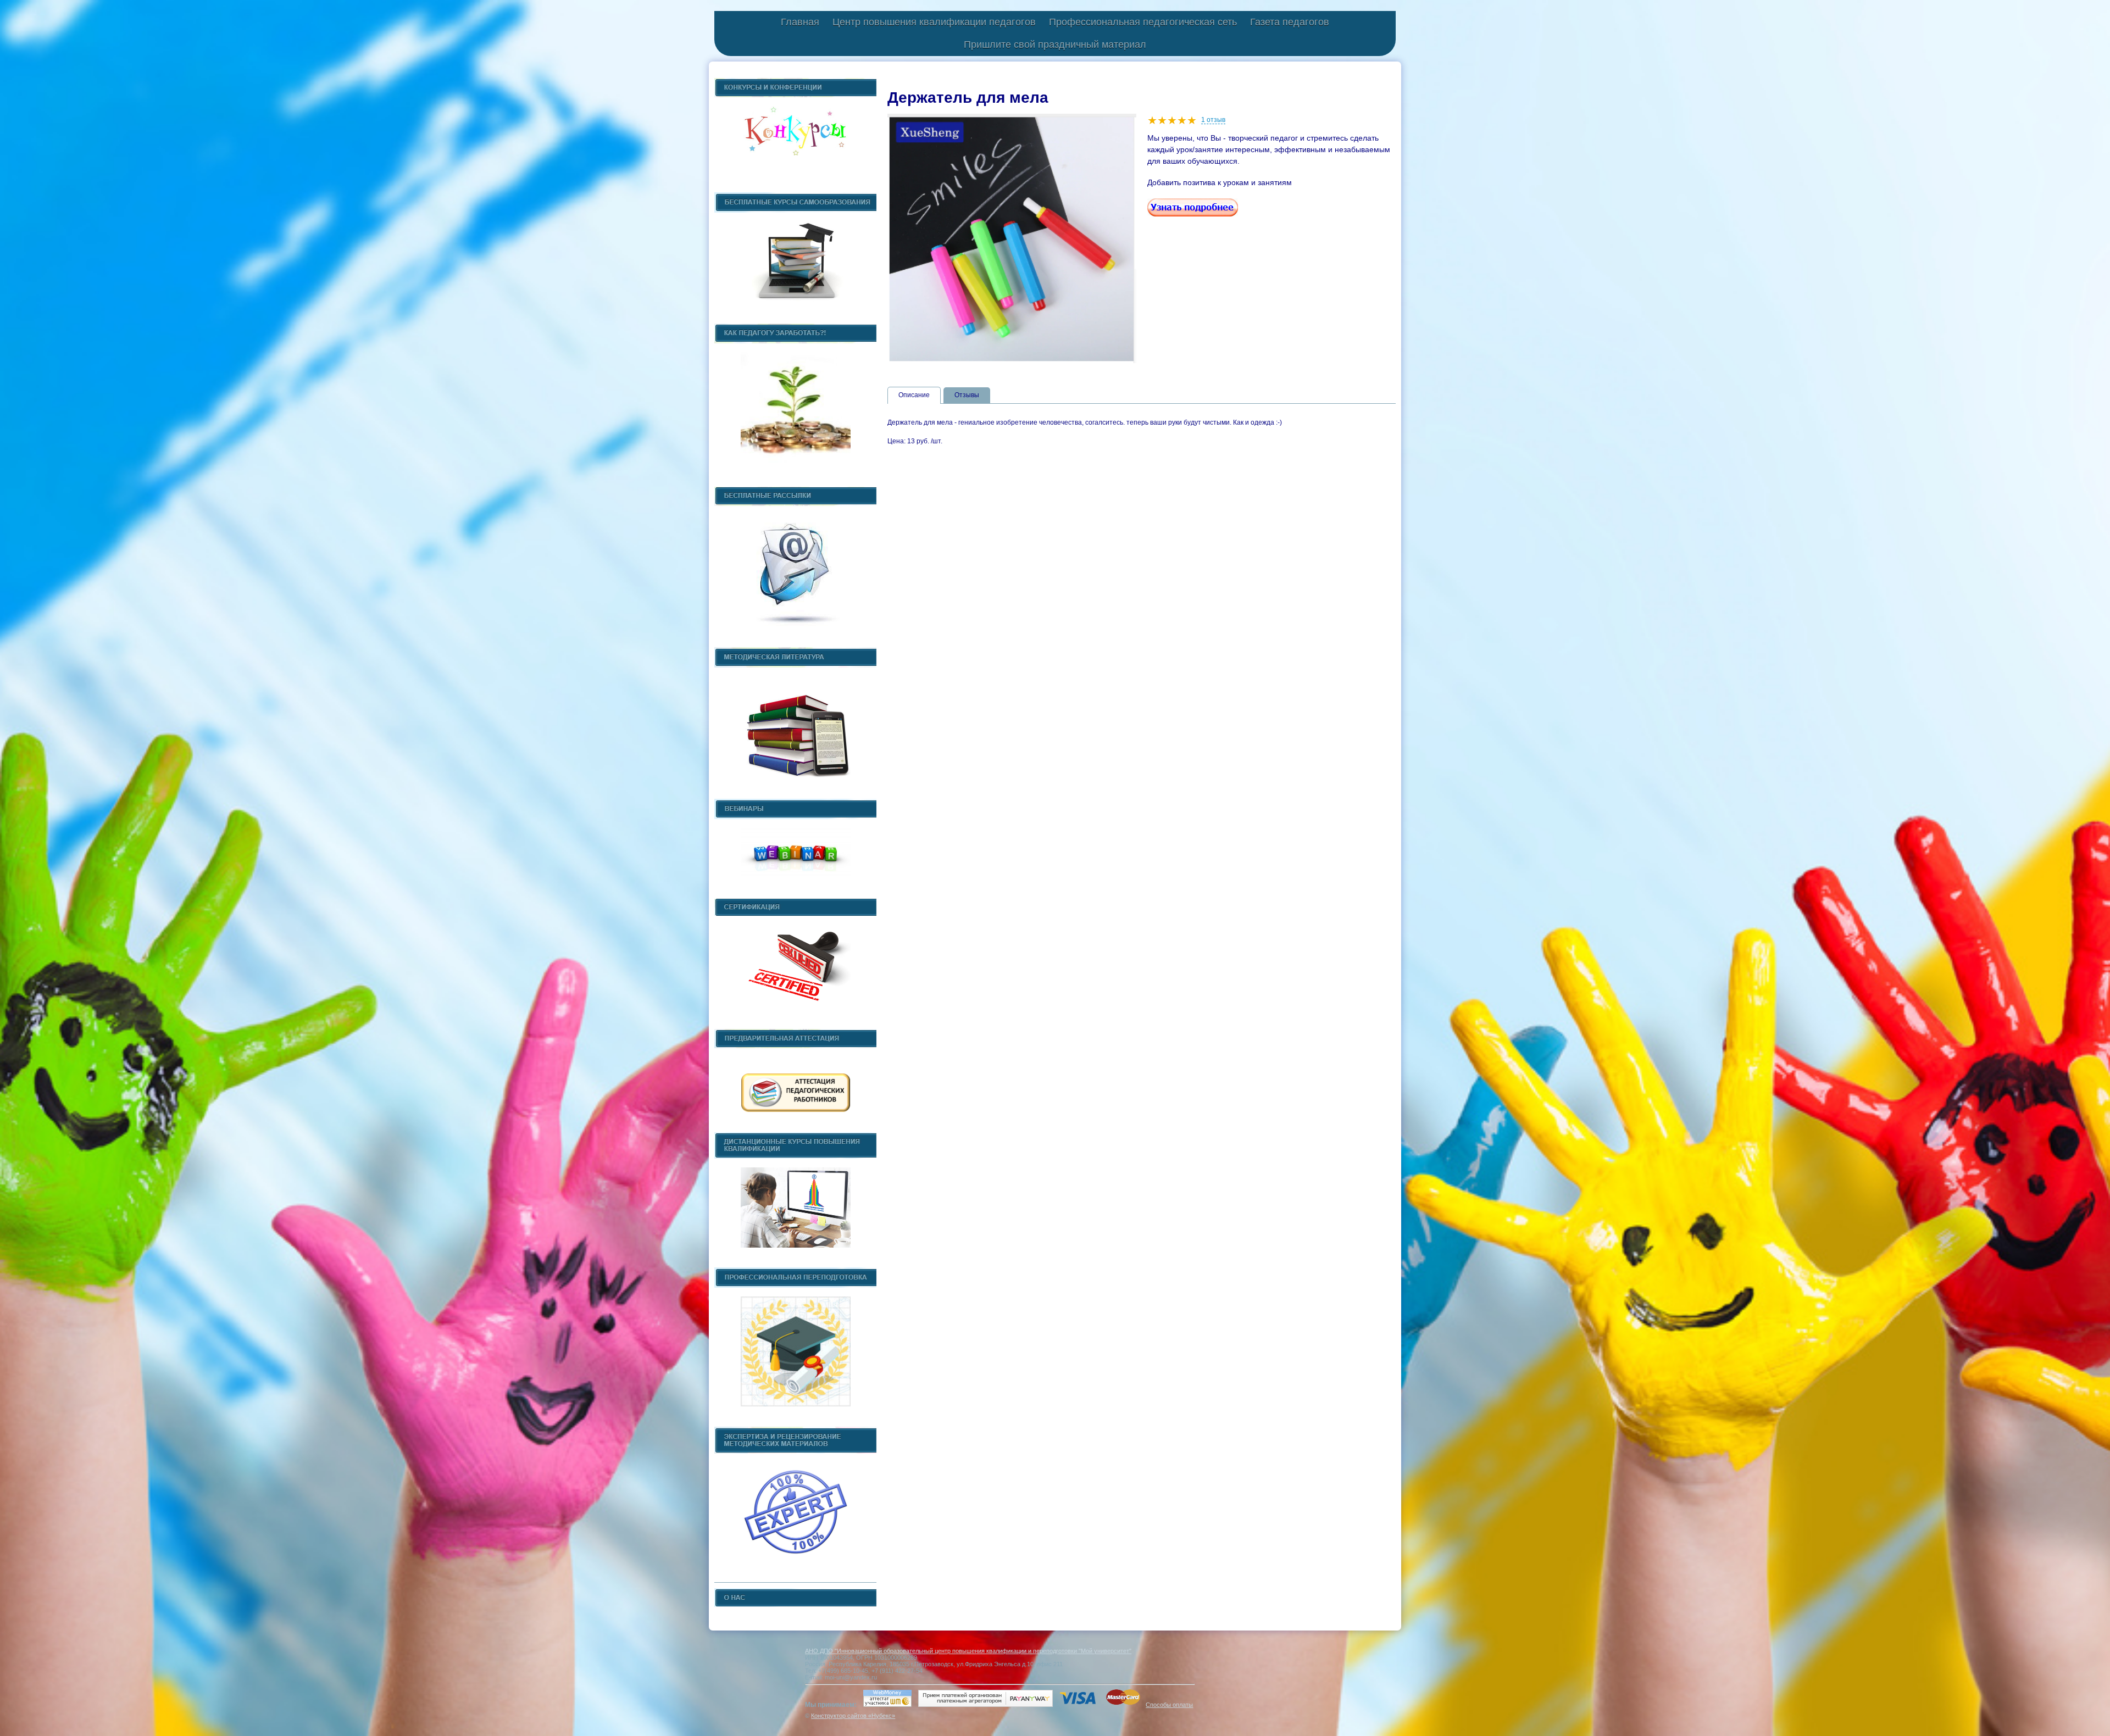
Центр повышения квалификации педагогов (934, 22)
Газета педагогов (1290, 22)
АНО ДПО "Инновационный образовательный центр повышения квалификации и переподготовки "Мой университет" (968, 1651)
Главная (800, 22)
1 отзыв (1213, 120)
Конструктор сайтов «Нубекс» (853, 1716)
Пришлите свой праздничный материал (1055, 44)
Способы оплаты (1169, 1705)
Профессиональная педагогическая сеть (1143, 22)
